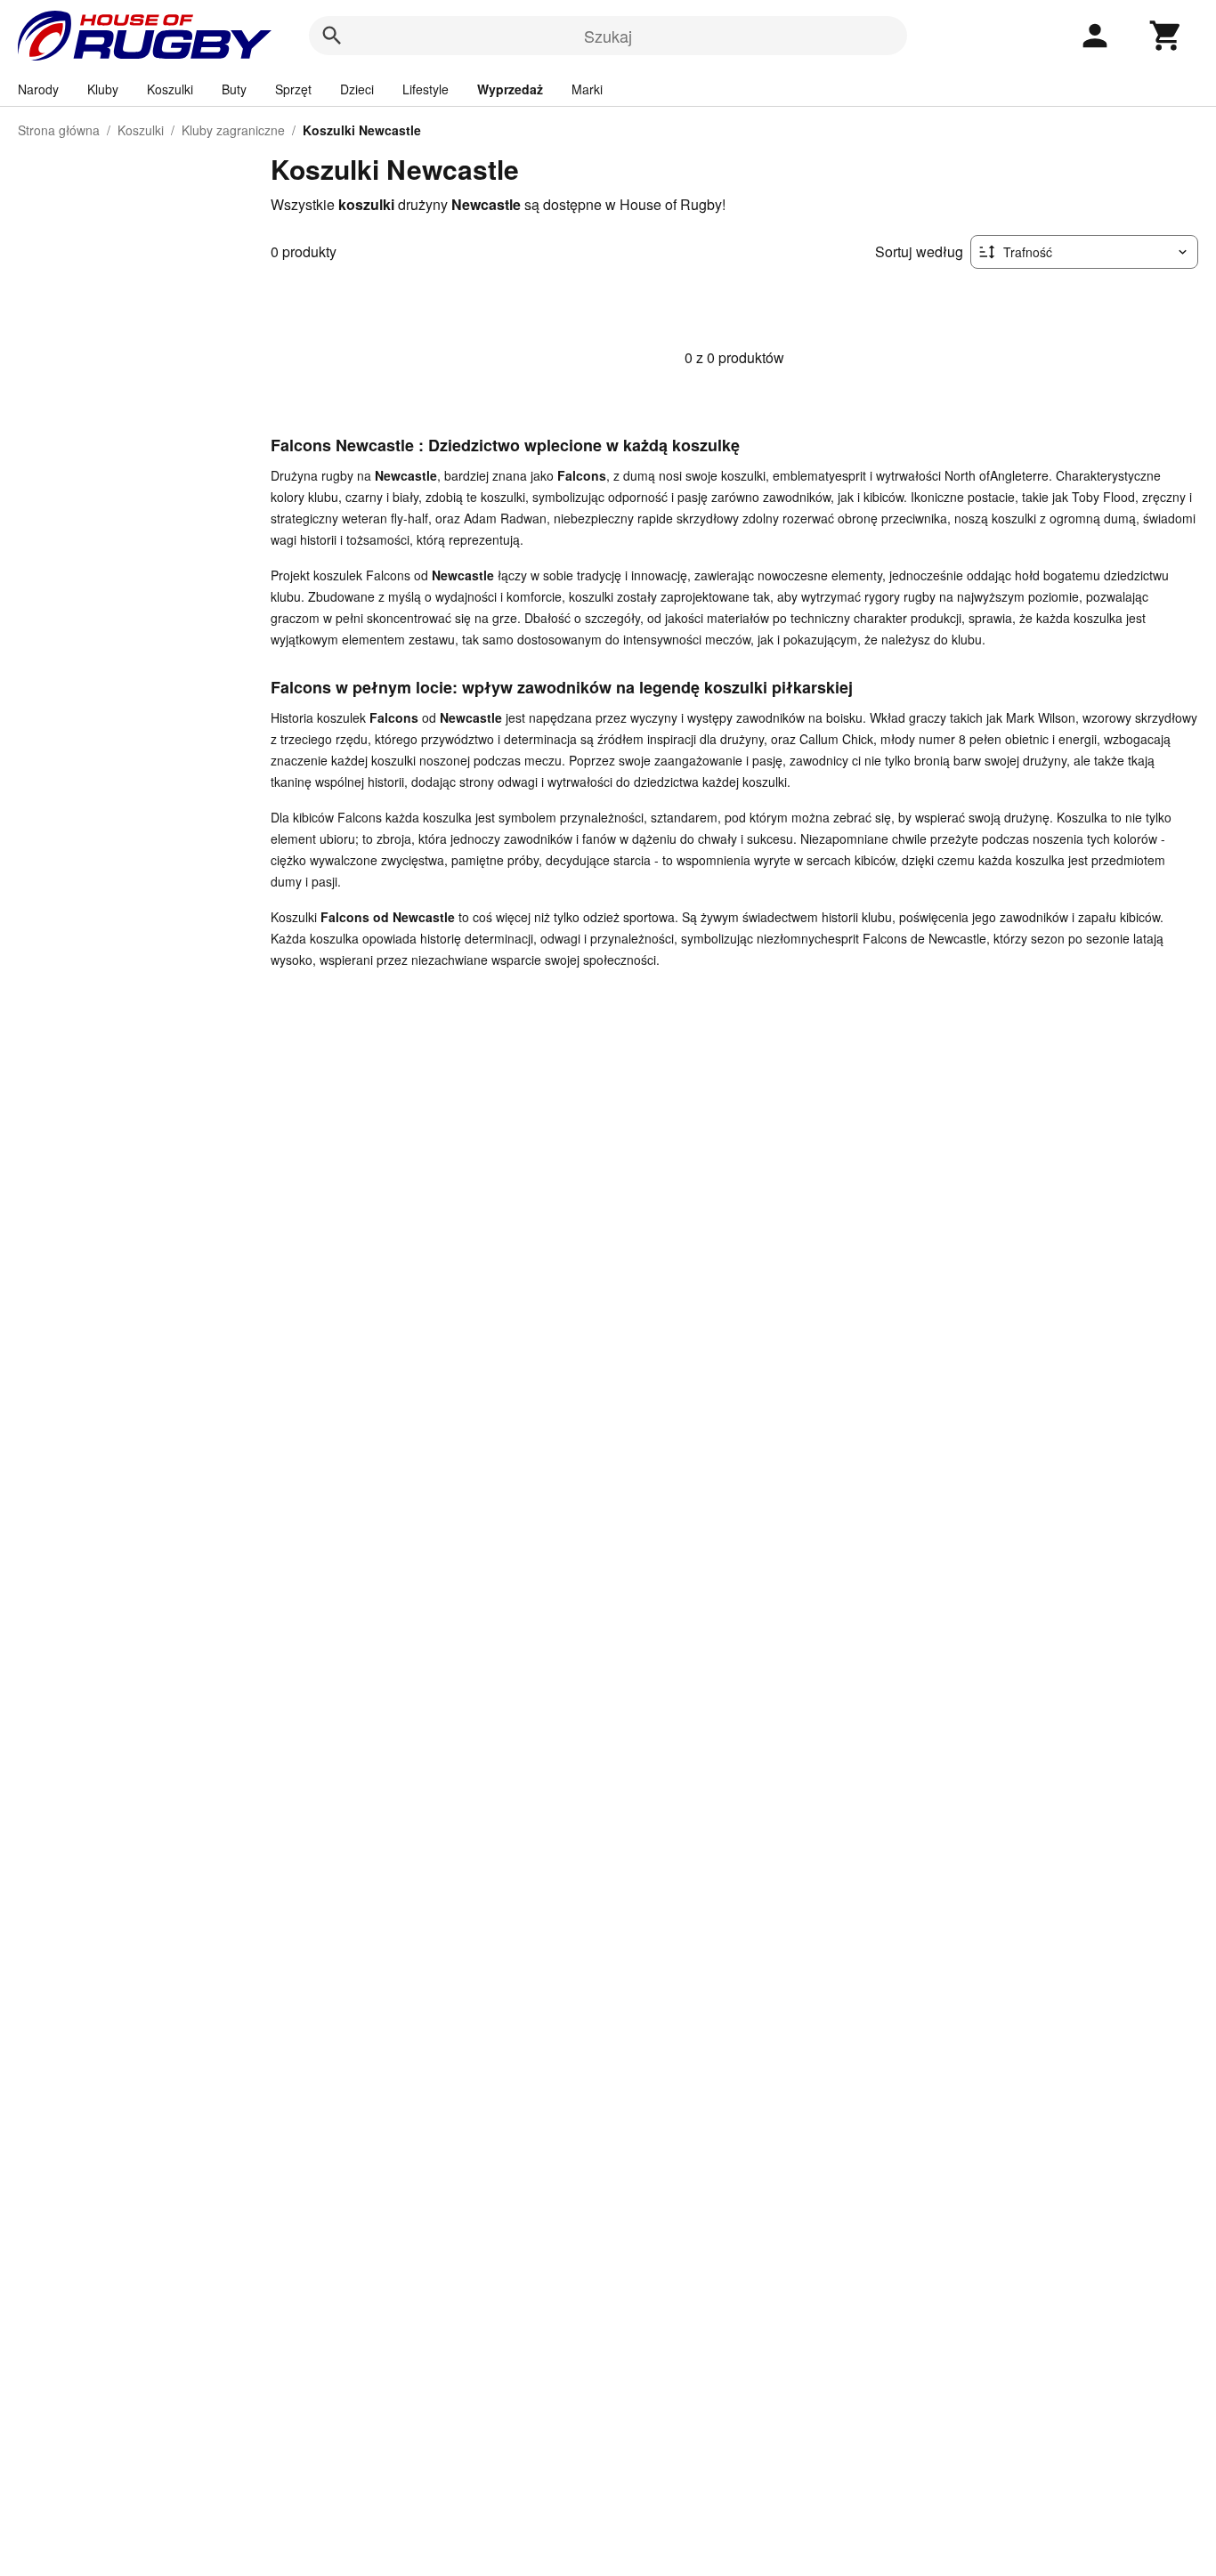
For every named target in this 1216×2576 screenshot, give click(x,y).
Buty (234, 89)
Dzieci (357, 89)
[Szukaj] (332, 36)
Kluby (103, 89)
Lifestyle (426, 89)
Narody (38, 89)
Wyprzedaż (510, 89)
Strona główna (59, 130)
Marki (587, 89)
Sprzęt (293, 89)
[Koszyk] (1166, 36)
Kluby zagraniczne (233, 130)
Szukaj (608, 36)
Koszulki (170, 89)
